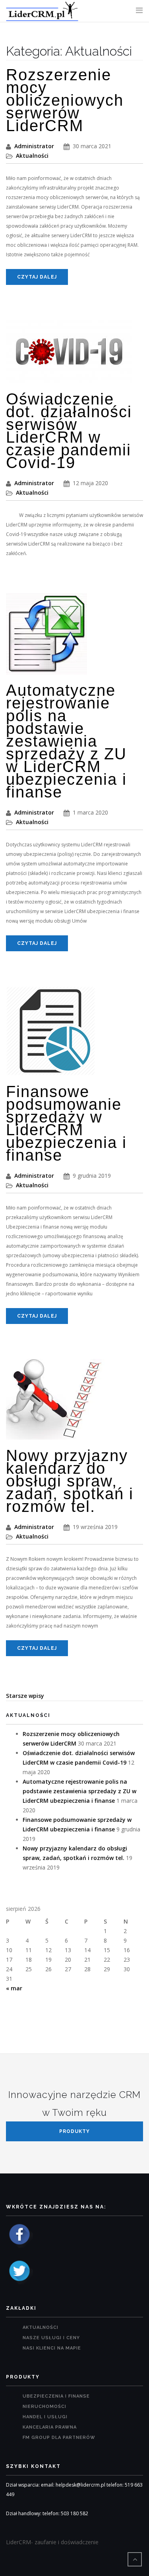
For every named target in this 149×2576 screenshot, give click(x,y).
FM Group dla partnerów (59, 2438)
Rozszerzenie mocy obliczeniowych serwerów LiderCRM (65, 100)
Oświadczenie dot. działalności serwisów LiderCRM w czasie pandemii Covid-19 (69, 431)
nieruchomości (45, 2407)
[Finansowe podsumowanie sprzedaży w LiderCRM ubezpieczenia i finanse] (51, 1035)
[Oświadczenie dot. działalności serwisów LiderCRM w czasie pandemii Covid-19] (69, 355)
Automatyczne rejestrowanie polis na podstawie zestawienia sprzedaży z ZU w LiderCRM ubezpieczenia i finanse (66, 741)
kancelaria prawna (50, 2427)
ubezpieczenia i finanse (56, 2396)
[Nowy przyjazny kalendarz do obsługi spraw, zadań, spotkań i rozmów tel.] (55, 1403)
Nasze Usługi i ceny (51, 2338)
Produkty (74, 2131)
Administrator (34, 146)
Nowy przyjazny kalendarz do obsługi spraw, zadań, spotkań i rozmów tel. (70, 1481)
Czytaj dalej (37, 277)
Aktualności (32, 156)
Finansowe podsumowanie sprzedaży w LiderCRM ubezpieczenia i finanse (66, 1123)
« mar (14, 1988)
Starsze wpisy (25, 1696)
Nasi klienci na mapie (52, 2348)
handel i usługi (45, 2417)
